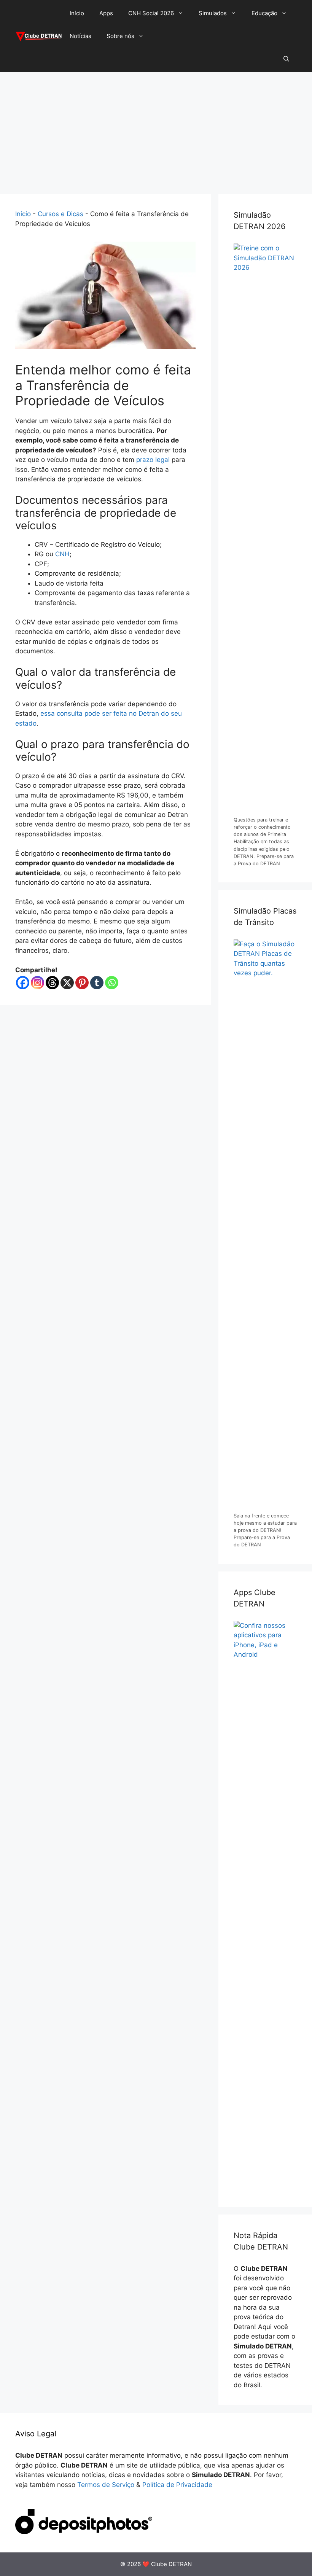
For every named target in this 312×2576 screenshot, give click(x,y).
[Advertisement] (156, 129)
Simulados (213, 13)
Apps (106, 13)
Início (77, 13)
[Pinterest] (82, 983)
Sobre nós (120, 36)
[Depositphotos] (84, 2532)
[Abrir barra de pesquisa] (286, 59)
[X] (67, 983)
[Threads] (52, 983)
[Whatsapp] (112, 983)
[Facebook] (23, 983)
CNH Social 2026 (151, 13)
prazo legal (153, 460)
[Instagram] (37, 983)
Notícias (80, 36)
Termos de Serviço (106, 2485)
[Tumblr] (97, 983)
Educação (264, 13)
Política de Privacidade (177, 2485)
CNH (62, 554)
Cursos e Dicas (60, 214)
